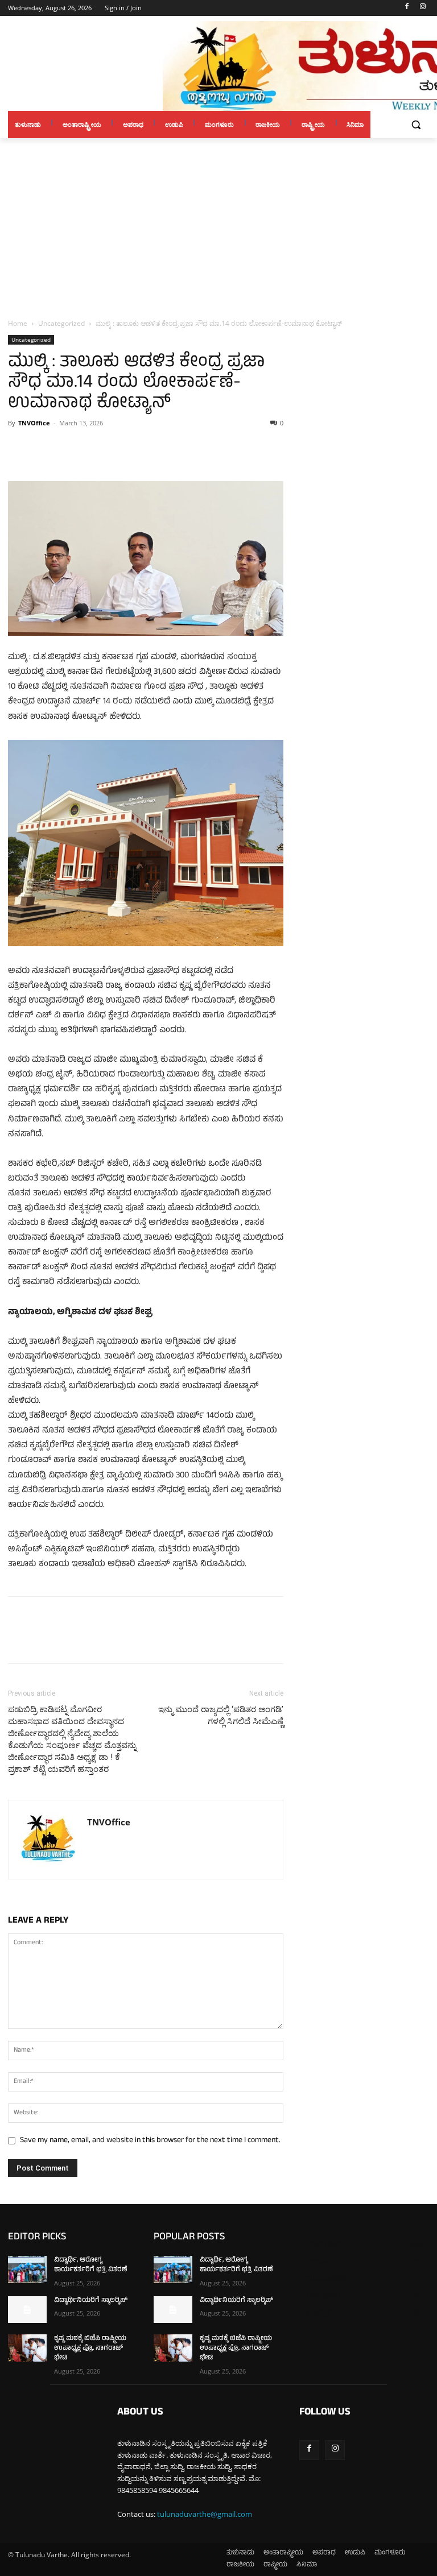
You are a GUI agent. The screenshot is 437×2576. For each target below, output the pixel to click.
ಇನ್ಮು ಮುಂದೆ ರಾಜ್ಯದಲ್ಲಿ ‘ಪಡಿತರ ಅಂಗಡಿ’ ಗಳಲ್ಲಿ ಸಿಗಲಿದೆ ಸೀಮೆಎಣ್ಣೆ (221, 1715)
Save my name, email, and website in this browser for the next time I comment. (150, 2141)
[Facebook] (407, 8)
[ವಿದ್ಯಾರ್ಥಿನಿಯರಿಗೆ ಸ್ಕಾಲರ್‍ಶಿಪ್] (27, 2310)
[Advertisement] (218, 223)
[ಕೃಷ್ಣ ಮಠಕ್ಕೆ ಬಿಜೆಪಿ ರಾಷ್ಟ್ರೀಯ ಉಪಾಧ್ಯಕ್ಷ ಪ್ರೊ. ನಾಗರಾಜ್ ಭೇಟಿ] (27, 2348)
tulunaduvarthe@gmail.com (205, 2514)
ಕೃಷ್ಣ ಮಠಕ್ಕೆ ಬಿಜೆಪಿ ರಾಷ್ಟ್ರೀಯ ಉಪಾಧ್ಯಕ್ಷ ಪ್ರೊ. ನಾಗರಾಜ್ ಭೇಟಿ (90, 2349)
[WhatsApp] (98, 449)
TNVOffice (34, 423)
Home (18, 323)
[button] (416, 125)
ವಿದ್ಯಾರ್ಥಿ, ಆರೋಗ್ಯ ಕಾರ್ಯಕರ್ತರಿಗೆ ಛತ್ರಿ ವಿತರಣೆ (91, 2265)
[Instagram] (422, 8)
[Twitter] (46, 449)
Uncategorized (61, 323)
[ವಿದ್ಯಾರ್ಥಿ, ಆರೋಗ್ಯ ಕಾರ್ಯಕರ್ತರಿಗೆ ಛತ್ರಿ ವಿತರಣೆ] (27, 2269)
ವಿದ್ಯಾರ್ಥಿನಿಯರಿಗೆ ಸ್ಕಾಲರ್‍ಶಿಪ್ (91, 2301)
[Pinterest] (72, 449)
